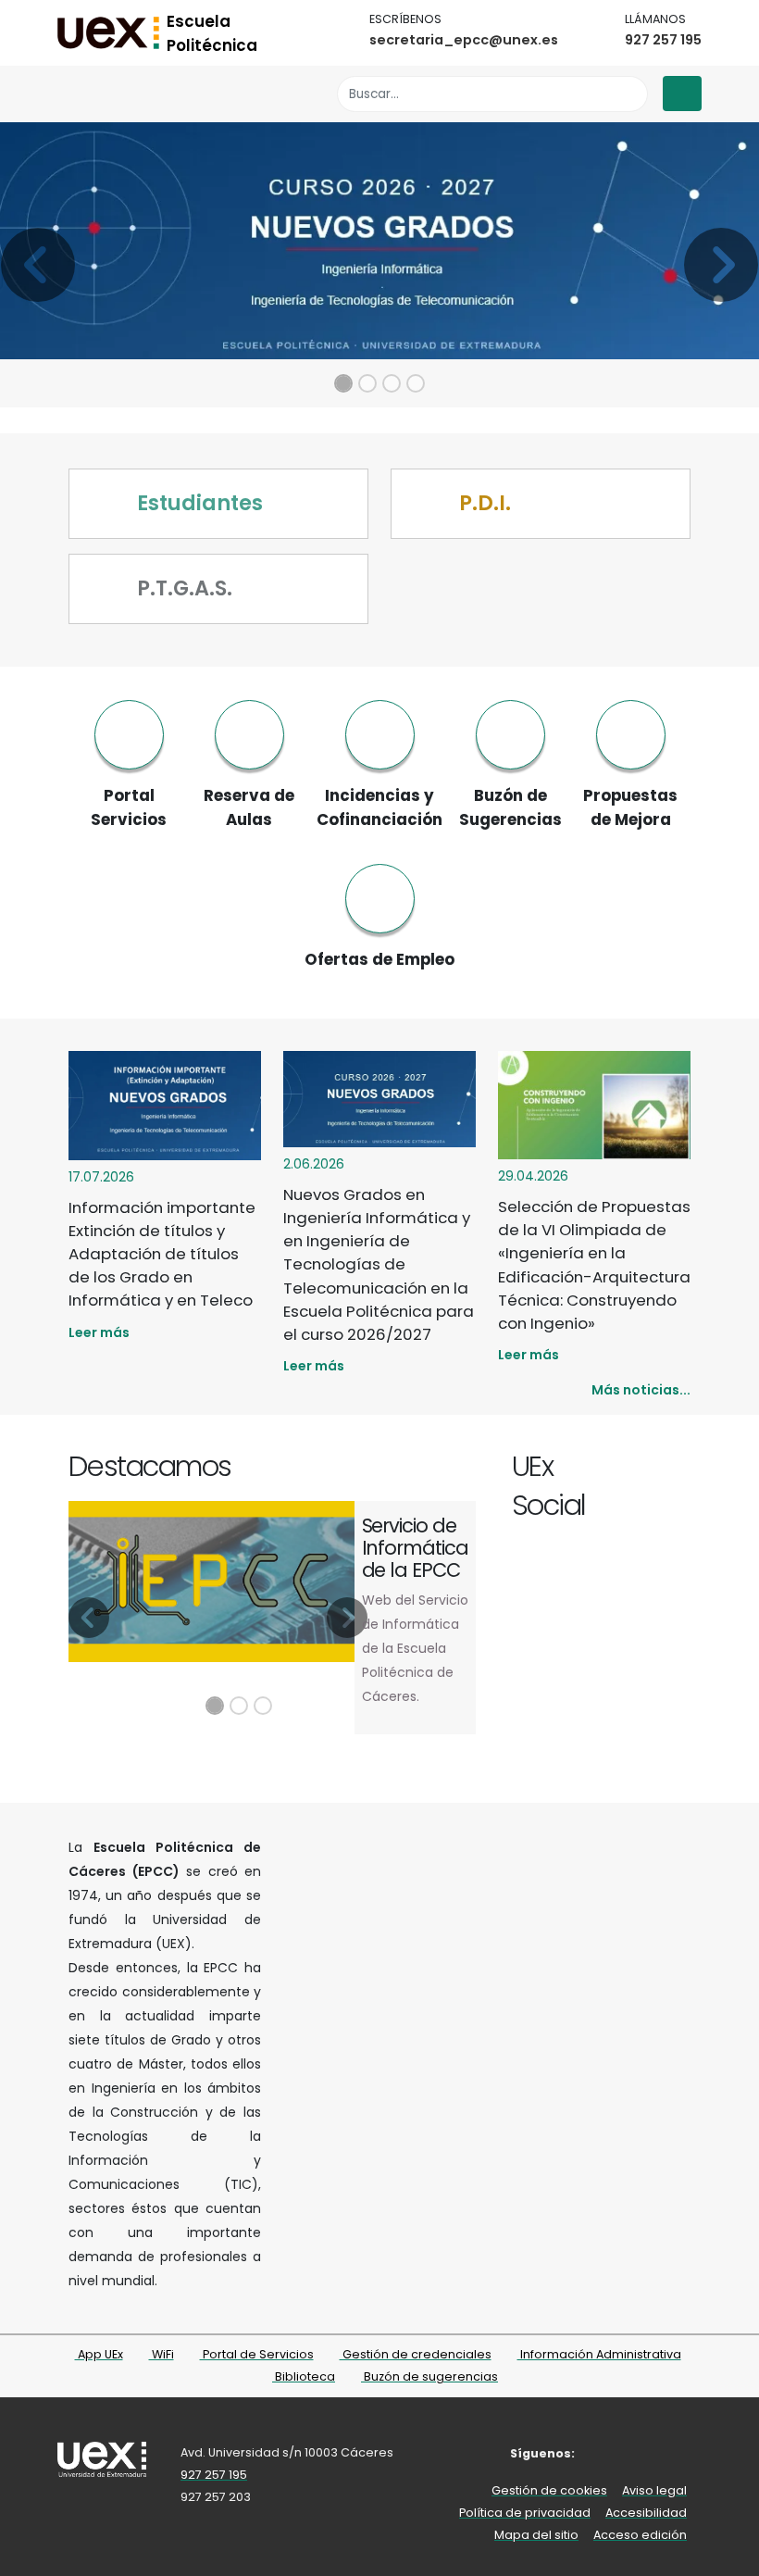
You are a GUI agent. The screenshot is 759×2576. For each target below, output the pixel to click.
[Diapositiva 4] (416, 383)
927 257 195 (663, 40)
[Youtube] (680, 1469)
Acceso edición (640, 2535)
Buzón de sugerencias (429, 2376)
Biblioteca (304, 2376)
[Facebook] (616, 1469)
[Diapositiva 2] (367, 383)
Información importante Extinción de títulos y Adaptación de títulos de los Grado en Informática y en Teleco (162, 1254)
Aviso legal (654, 2490)
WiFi (162, 2354)
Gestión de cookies (549, 2490)
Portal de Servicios (257, 2354)
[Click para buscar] (629, 94)
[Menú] (682, 94)
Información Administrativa (599, 2354)
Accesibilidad (646, 2513)
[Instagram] (659, 1469)
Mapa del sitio (536, 2535)
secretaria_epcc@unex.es (464, 40)
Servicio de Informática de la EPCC (415, 1548)
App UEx (99, 2354)
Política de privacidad (525, 2513)
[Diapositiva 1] (343, 383)
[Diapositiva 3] (392, 383)
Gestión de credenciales (416, 2354)
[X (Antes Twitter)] (637, 1469)
